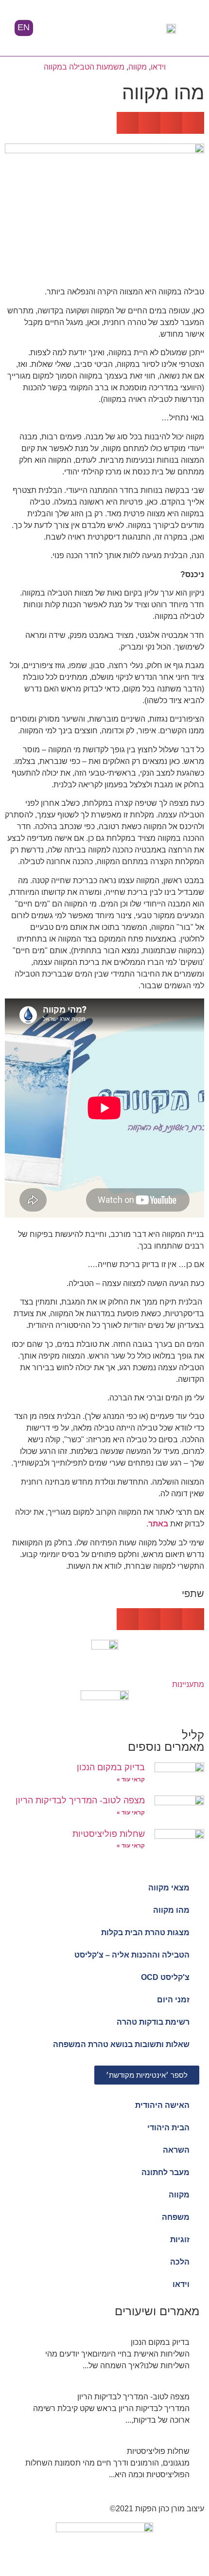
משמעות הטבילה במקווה (84, 67)
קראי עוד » (131, 1779)
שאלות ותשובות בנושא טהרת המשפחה (121, 2044)
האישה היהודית (162, 2105)
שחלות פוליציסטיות (109, 1834)
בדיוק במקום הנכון (111, 1767)
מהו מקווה (171, 1910)
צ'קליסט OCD (165, 1977)
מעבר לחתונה (165, 2172)
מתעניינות (188, 1684)
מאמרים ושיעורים (157, 2311)
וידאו (158, 67)
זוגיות (180, 2240)
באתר (158, 1524)
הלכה (180, 2262)
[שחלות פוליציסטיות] (104, 2463)
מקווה (138, 67)
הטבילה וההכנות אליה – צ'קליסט (132, 1955)
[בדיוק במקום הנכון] (104, 2354)
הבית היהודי (168, 2128)
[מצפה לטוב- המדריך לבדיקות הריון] (104, 2409)
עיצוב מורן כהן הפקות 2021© (157, 2509)
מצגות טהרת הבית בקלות (145, 1932)
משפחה (176, 2217)
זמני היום (173, 2000)
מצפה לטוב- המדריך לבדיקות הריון (80, 1800)
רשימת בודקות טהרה (153, 2022)
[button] (101, 29)
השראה (176, 2150)
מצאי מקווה (169, 1888)
